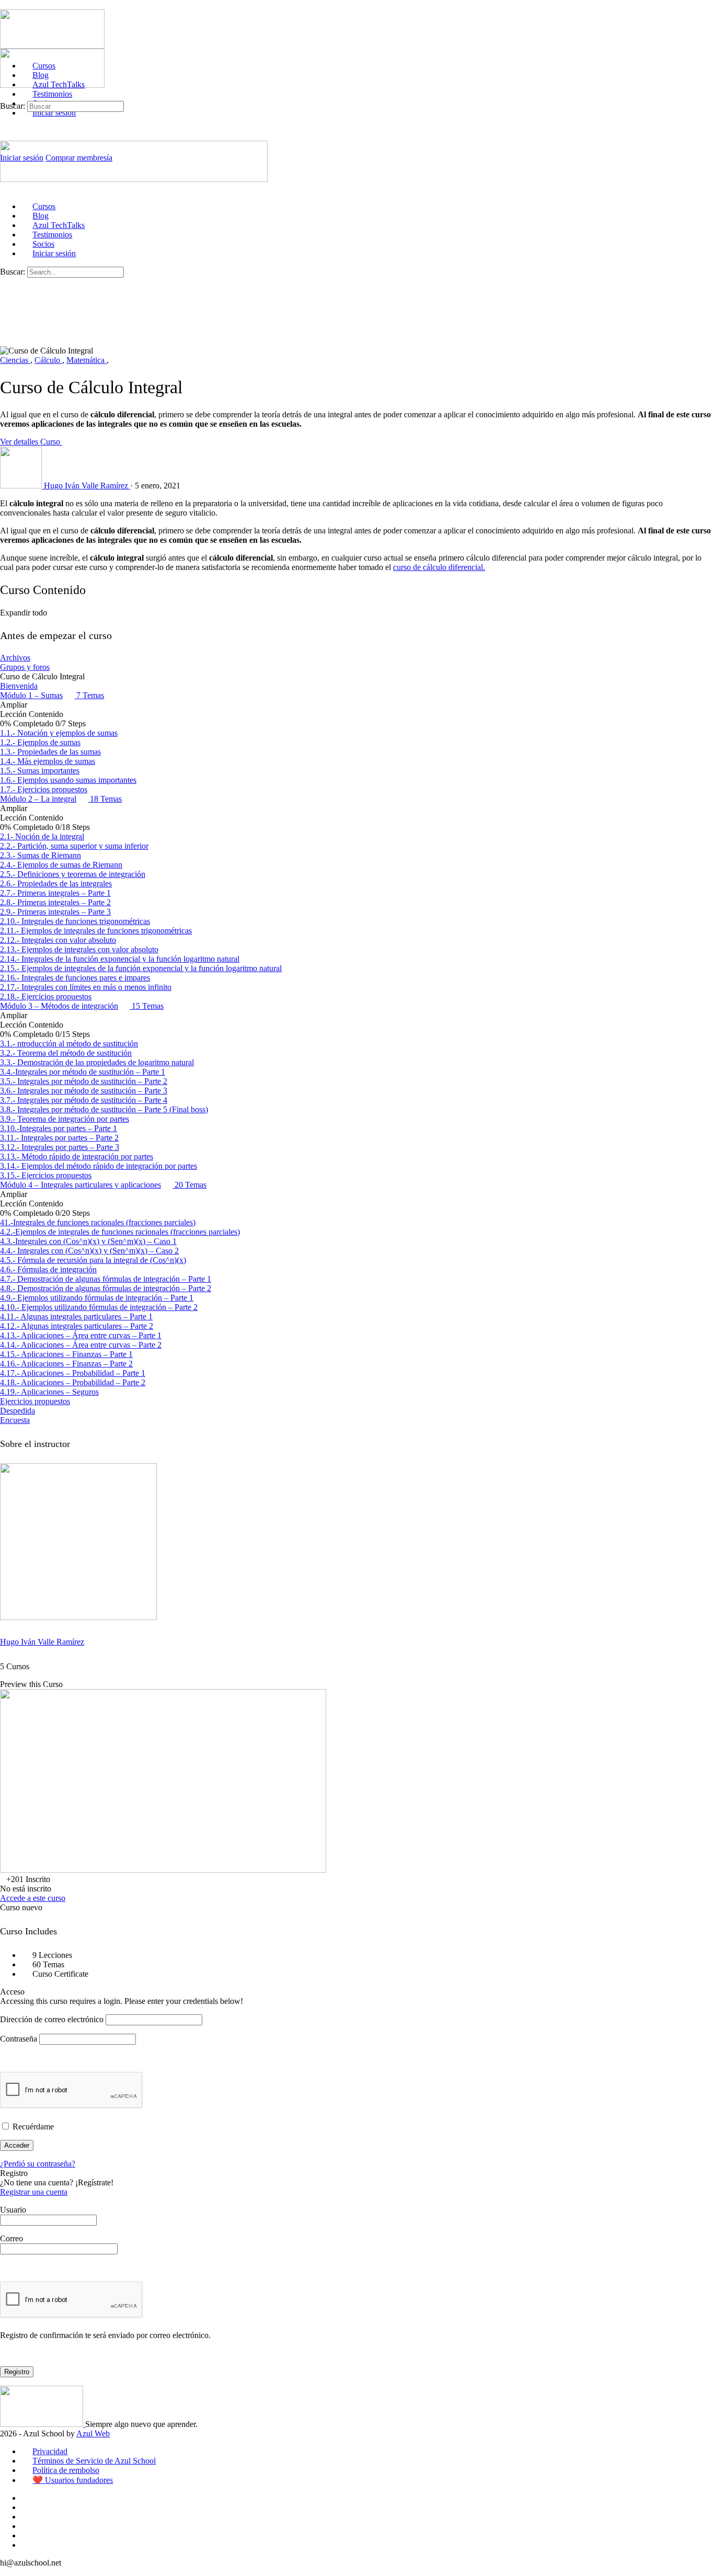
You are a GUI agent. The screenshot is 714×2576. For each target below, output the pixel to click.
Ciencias (15, 360)
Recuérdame (32, 2127)
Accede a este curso (33, 1898)
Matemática (87, 360)
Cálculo (48, 360)
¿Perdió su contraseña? (38, 2164)
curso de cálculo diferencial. (439, 567)
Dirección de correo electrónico (52, 2019)
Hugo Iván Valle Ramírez (42, 1642)
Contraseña (19, 2039)
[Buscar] (6, 96)
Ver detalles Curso (31, 442)
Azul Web (93, 2433)
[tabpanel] (357, 535)
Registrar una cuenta (34, 2192)
